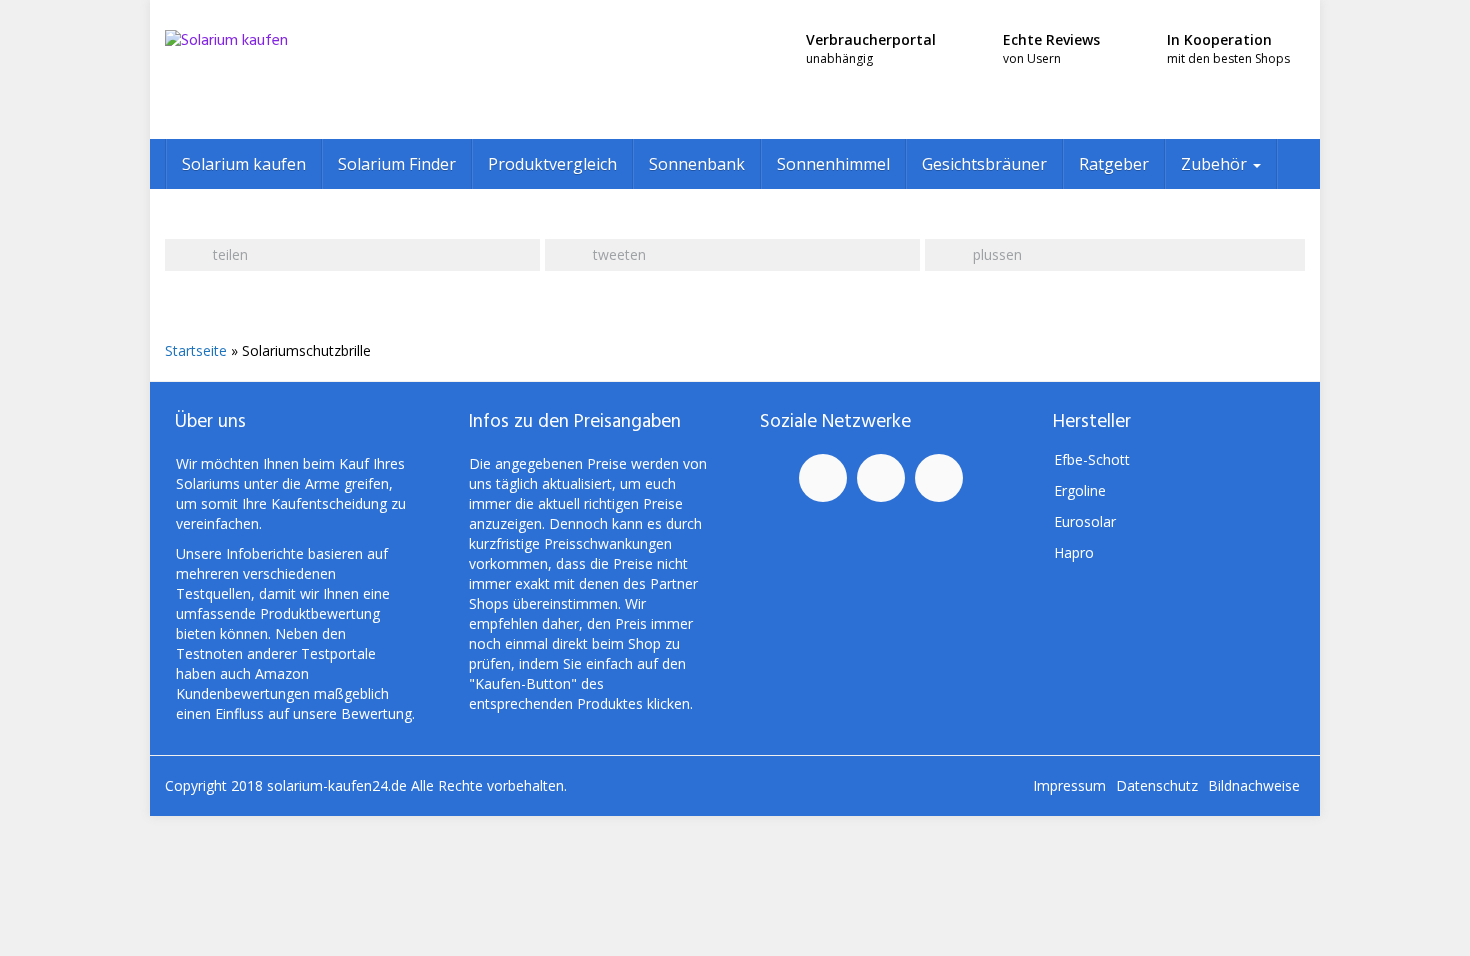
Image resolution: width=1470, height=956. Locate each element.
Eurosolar (1085, 521)
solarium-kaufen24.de (339, 785)
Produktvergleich (552, 164)
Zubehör (1216, 164)
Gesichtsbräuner (984, 164)
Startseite (196, 350)
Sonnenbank (697, 164)
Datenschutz (1157, 785)
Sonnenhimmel (833, 164)
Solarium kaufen (244, 164)
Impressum (1069, 785)
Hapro (1074, 552)
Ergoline (1080, 490)
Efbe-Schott (1092, 459)
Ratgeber (1114, 164)
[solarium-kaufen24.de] (345, 69)
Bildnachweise (1254, 785)
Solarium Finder (397, 164)
